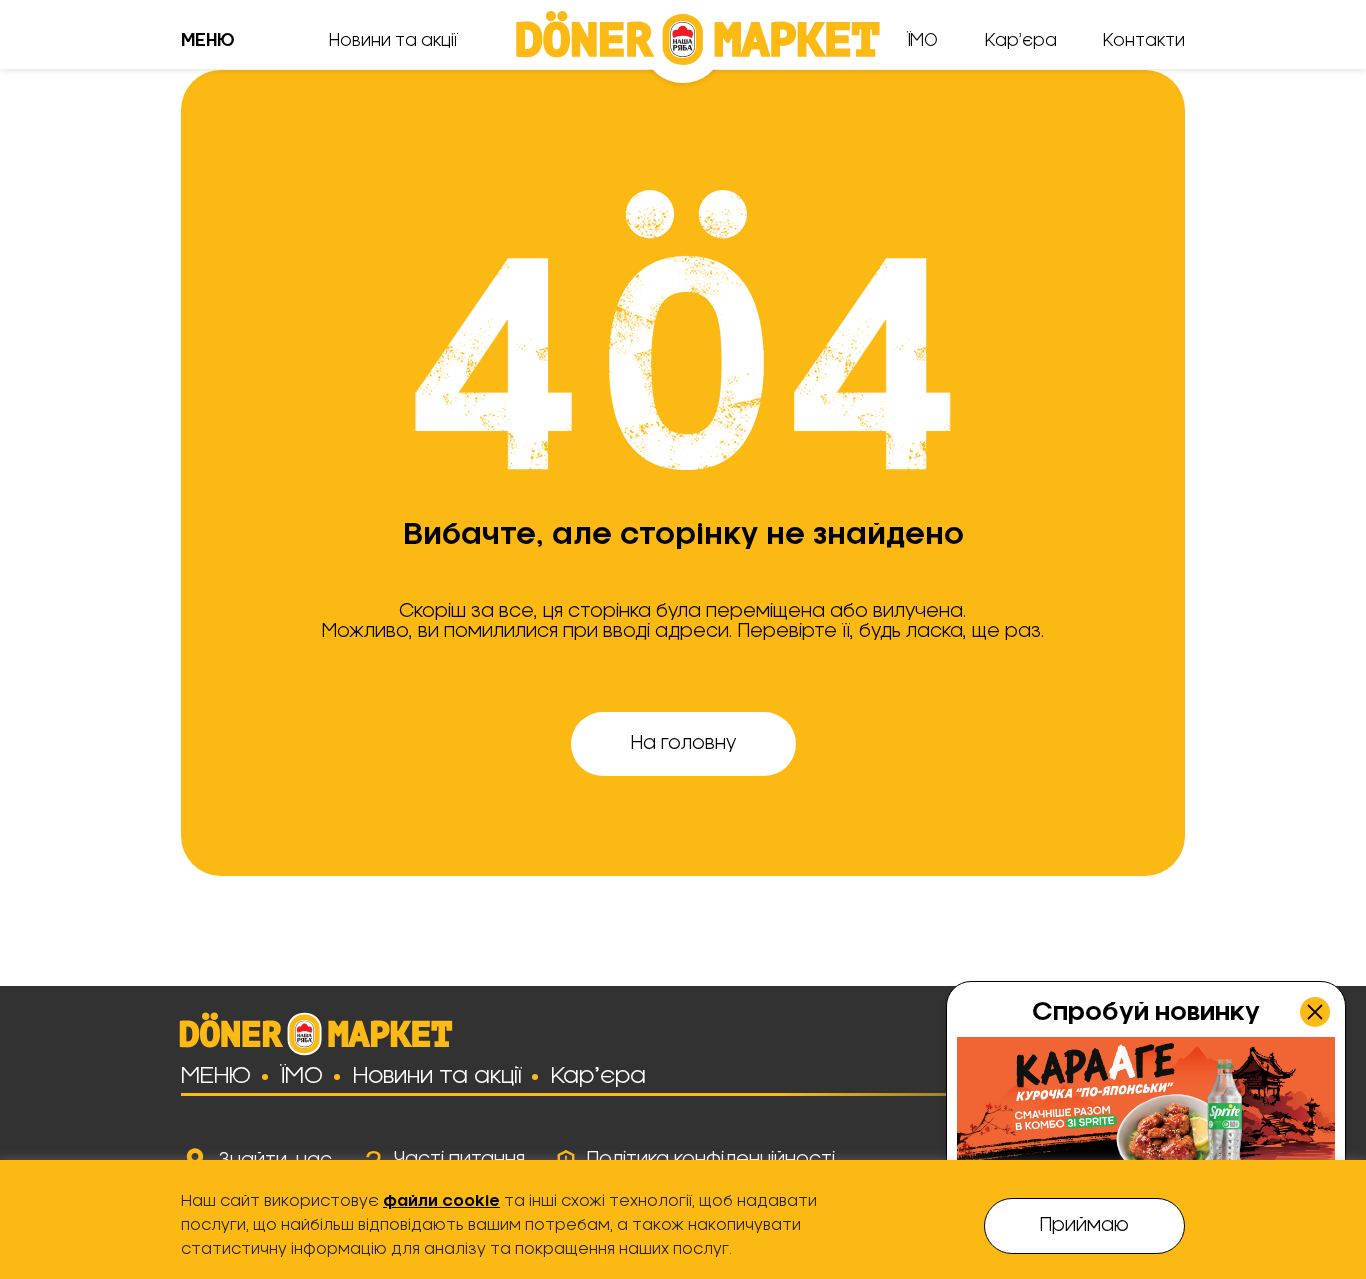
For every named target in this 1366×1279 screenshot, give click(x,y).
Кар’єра (1021, 41)
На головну (683, 744)
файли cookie (441, 1201)
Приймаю (1084, 1226)
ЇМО (923, 41)
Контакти (1144, 41)
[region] (683, 1219)
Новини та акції (393, 41)
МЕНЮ (216, 1076)
